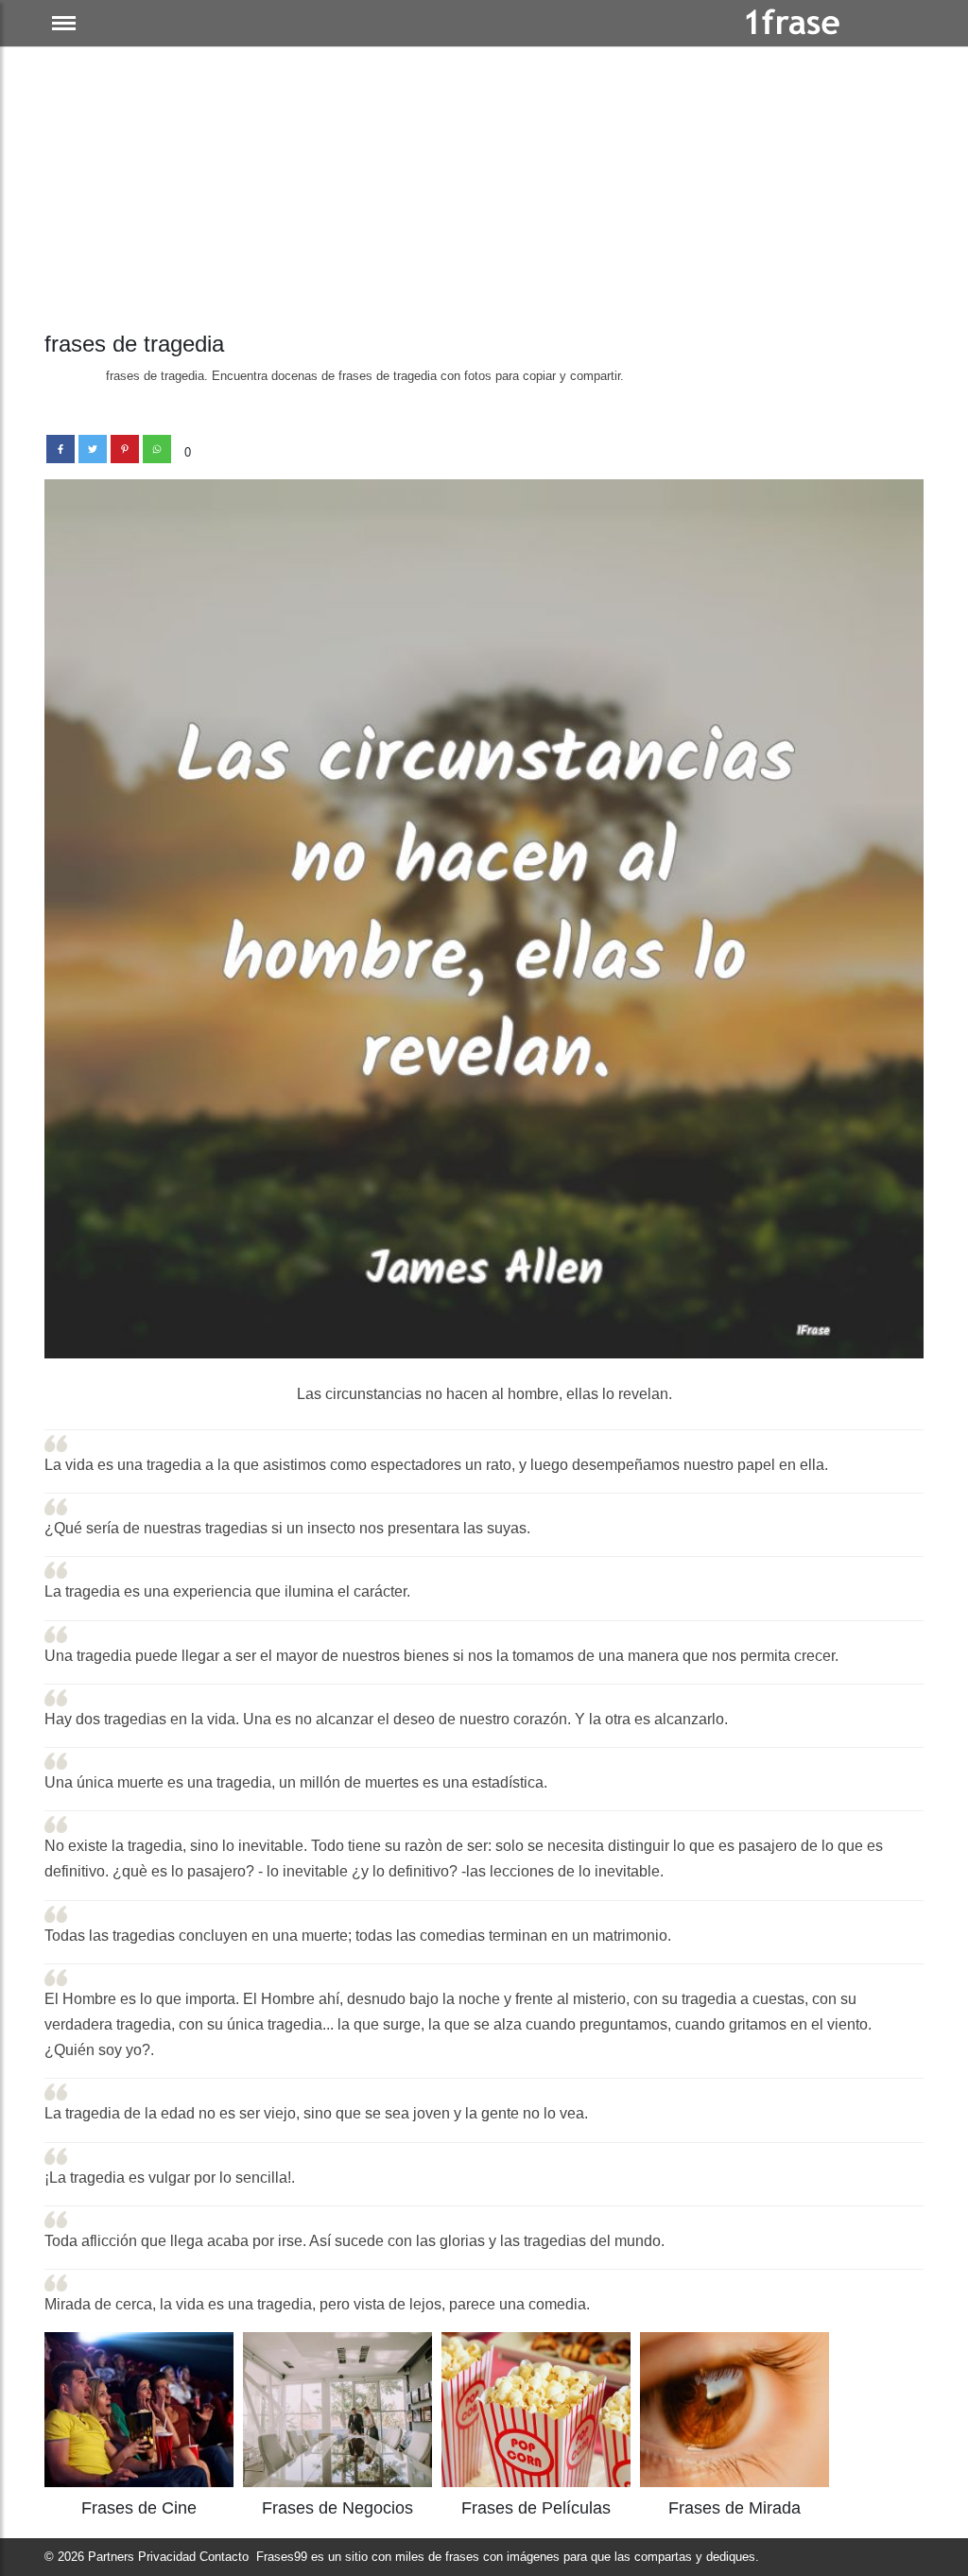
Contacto (224, 2557)
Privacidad (167, 2557)
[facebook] (60, 449)
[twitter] (93, 449)
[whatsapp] (157, 449)
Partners (111, 2557)
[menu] (64, 23)
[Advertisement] (484, 189)
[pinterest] (125, 449)
